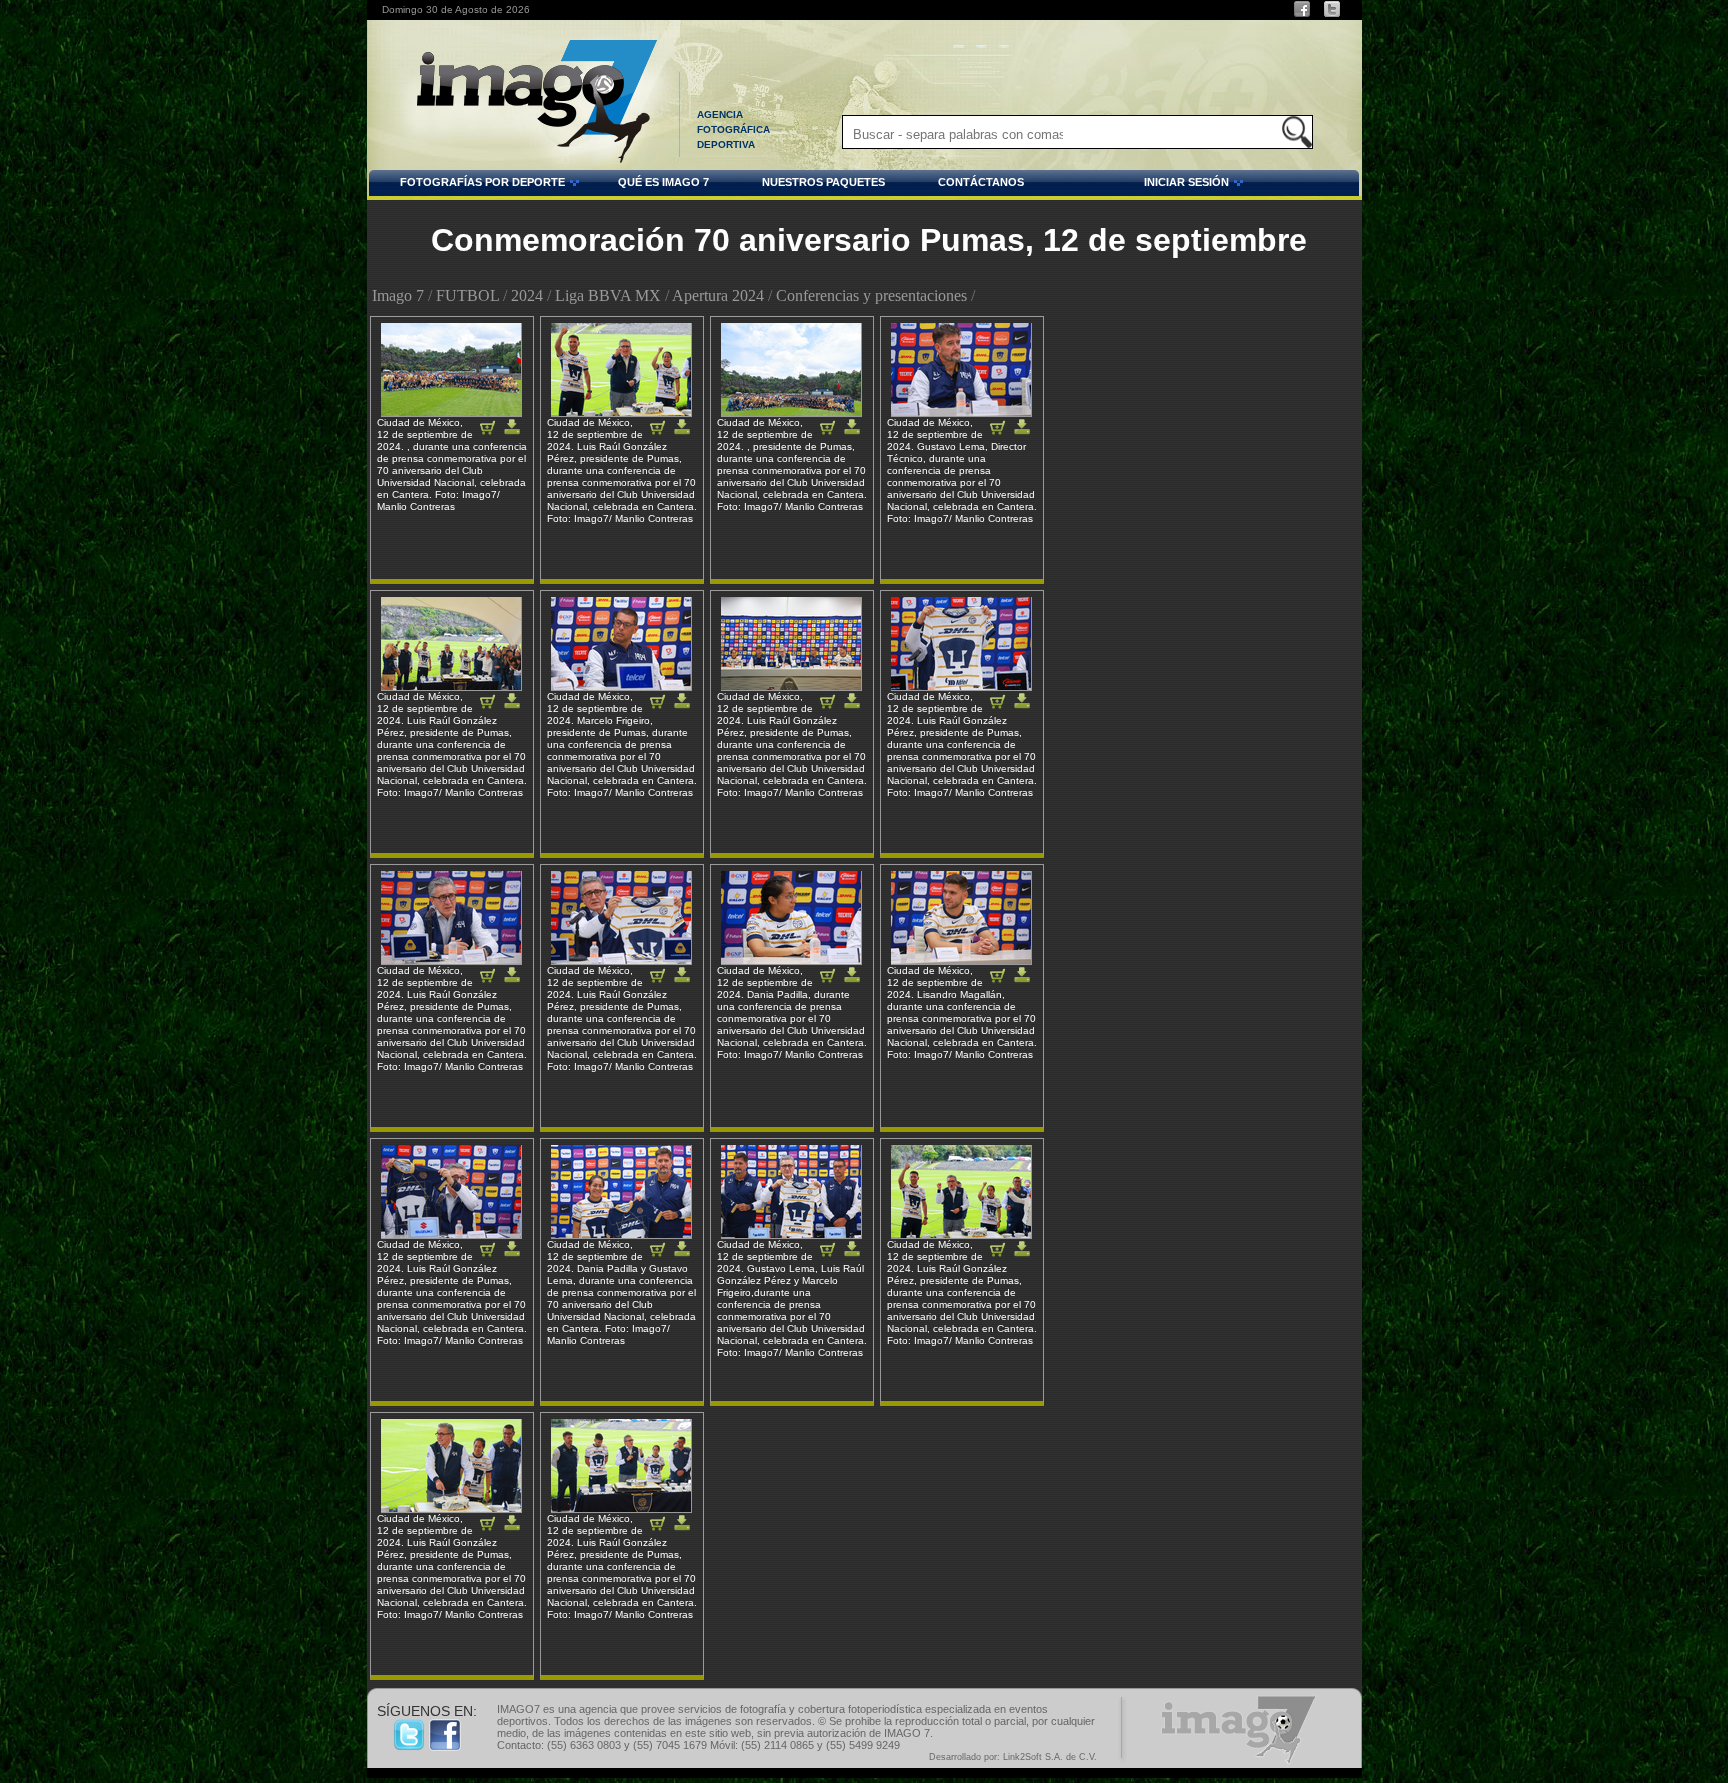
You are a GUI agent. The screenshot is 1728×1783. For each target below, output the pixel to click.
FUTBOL (467, 295)
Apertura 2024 (718, 295)
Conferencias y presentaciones (871, 295)
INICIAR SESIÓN (1136, 185)
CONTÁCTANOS (981, 182)
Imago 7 (398, 295)
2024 (527, 295)
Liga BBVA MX (608, 295)
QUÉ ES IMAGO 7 (663, 182)
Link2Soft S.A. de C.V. (1050, 1757)
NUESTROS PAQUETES (823, 182)
